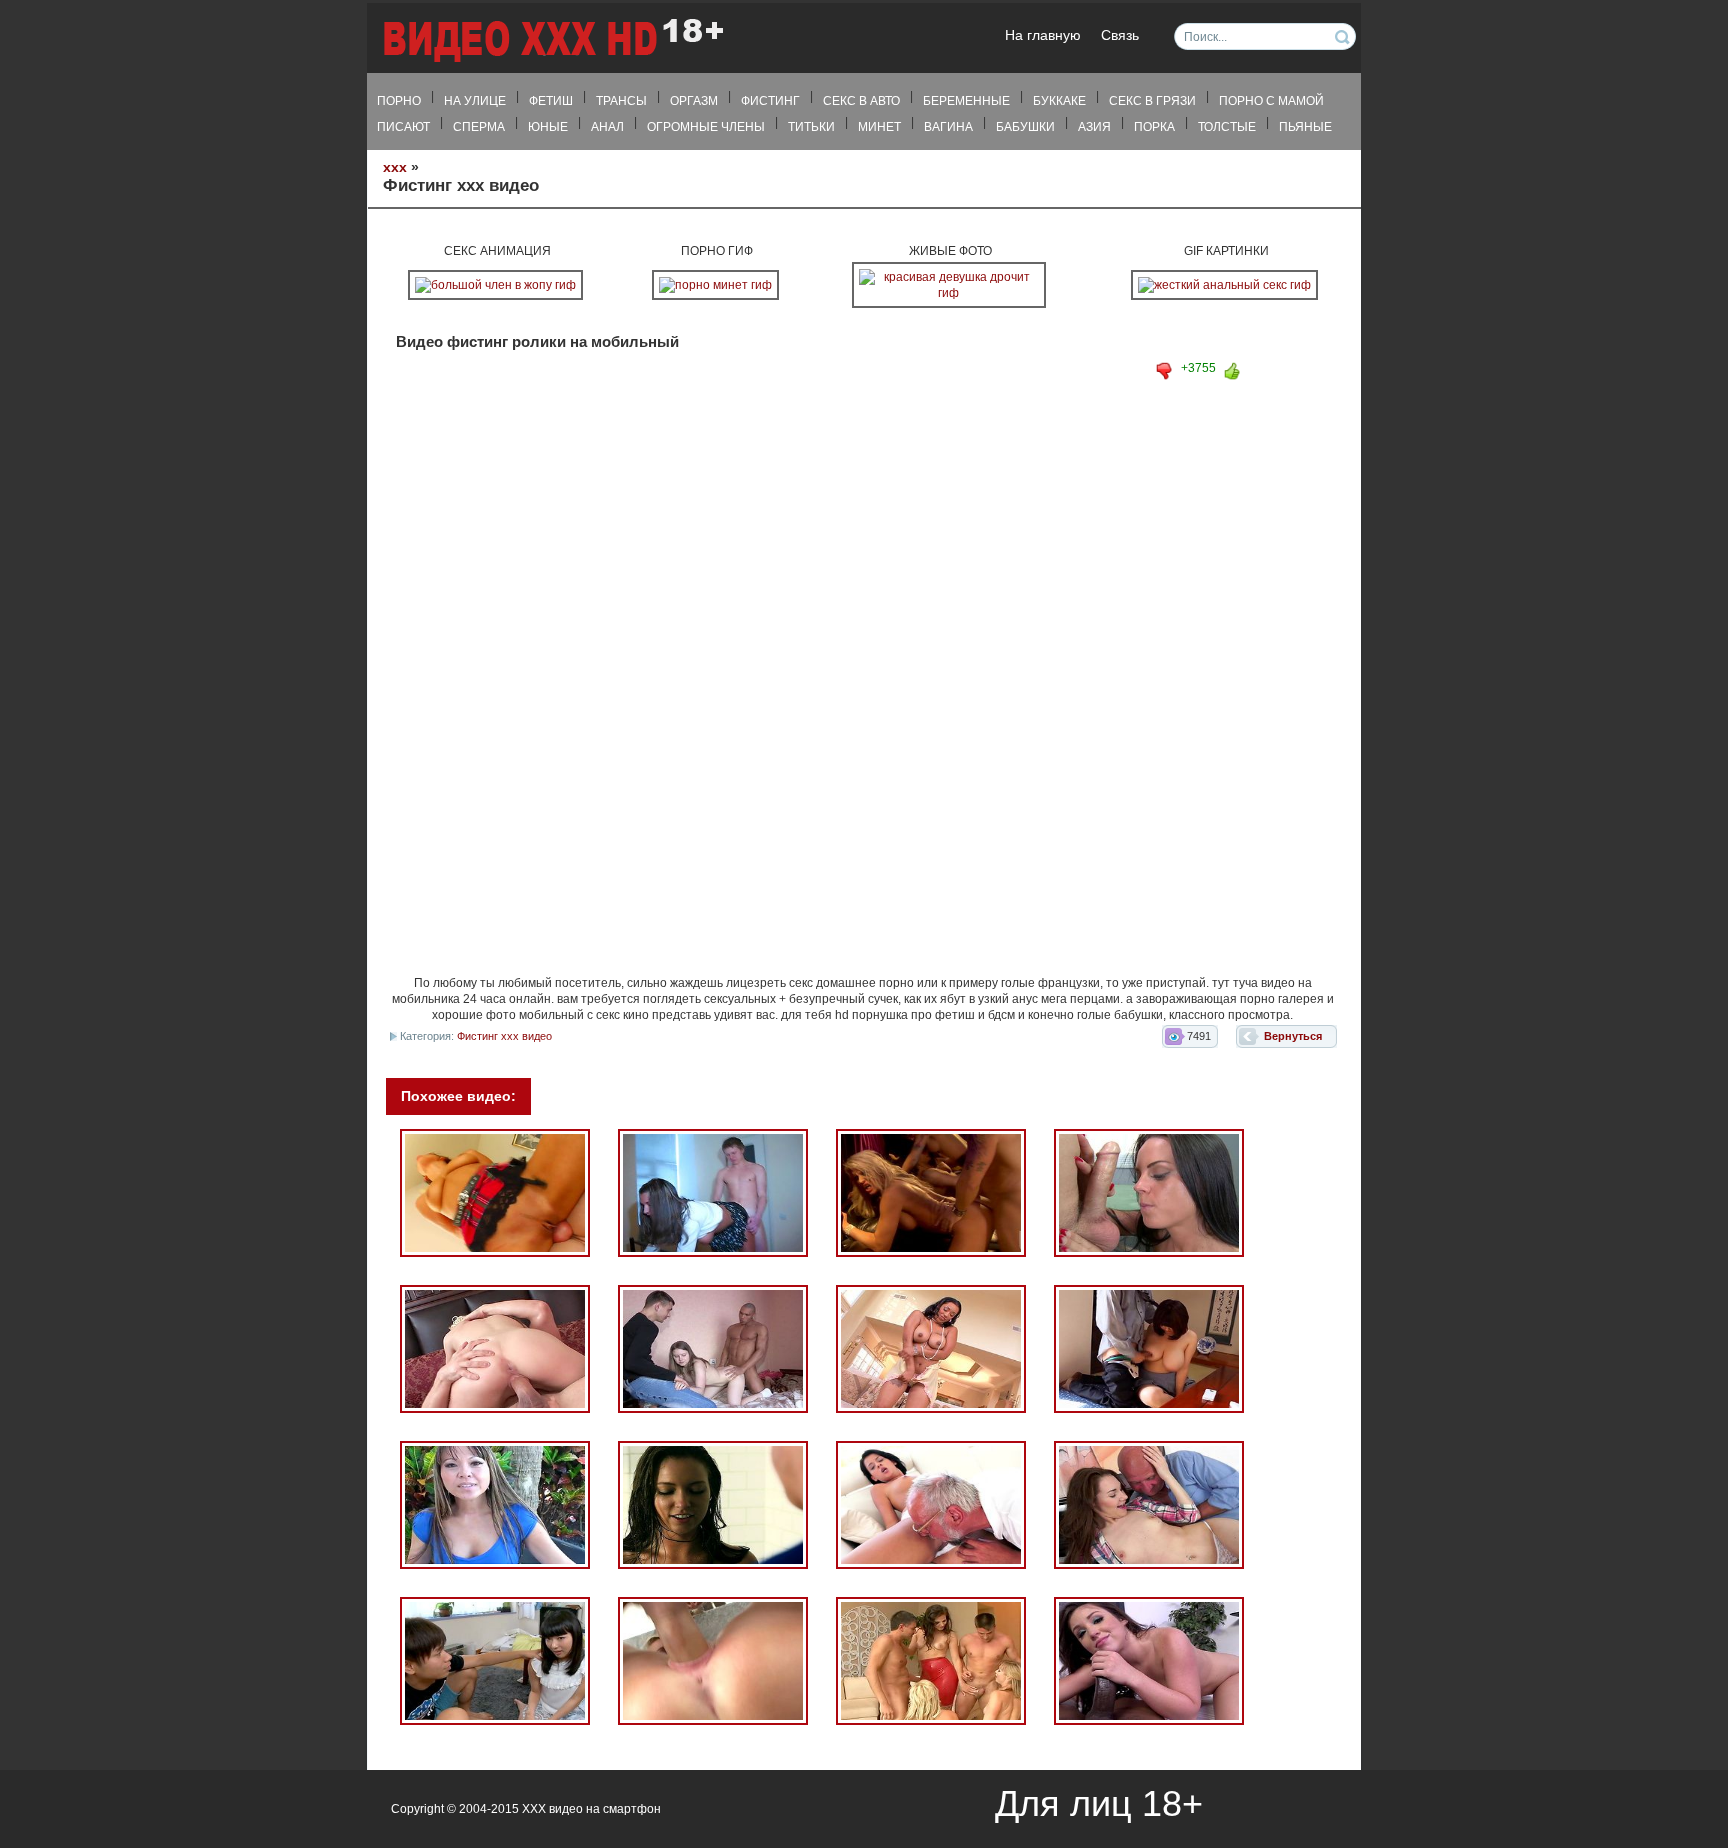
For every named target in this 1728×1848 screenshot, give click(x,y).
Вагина (948, 127)
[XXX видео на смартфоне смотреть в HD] (552, 39)
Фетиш (551, 101)
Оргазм (694, 101)
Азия (1094, 127)
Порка (1154, 127)
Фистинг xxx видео (504, 1036)
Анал (607, 127)
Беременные (966, 101)
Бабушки (1025, 127)
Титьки (811, 127)
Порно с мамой (1271, 101)
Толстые (1227, 127)
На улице (475, 101)
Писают (403, 127)
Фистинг (770, 101)
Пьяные (1305, 127)
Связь (1120, 35)
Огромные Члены (706, 127)
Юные (548, 127)
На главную (1043, 35)
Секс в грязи (1152, 101)
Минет (879, 127)
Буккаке (1059, 101)
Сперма (479, 127)
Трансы (621, 101)
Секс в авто (861, 101)
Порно (399, 101)
